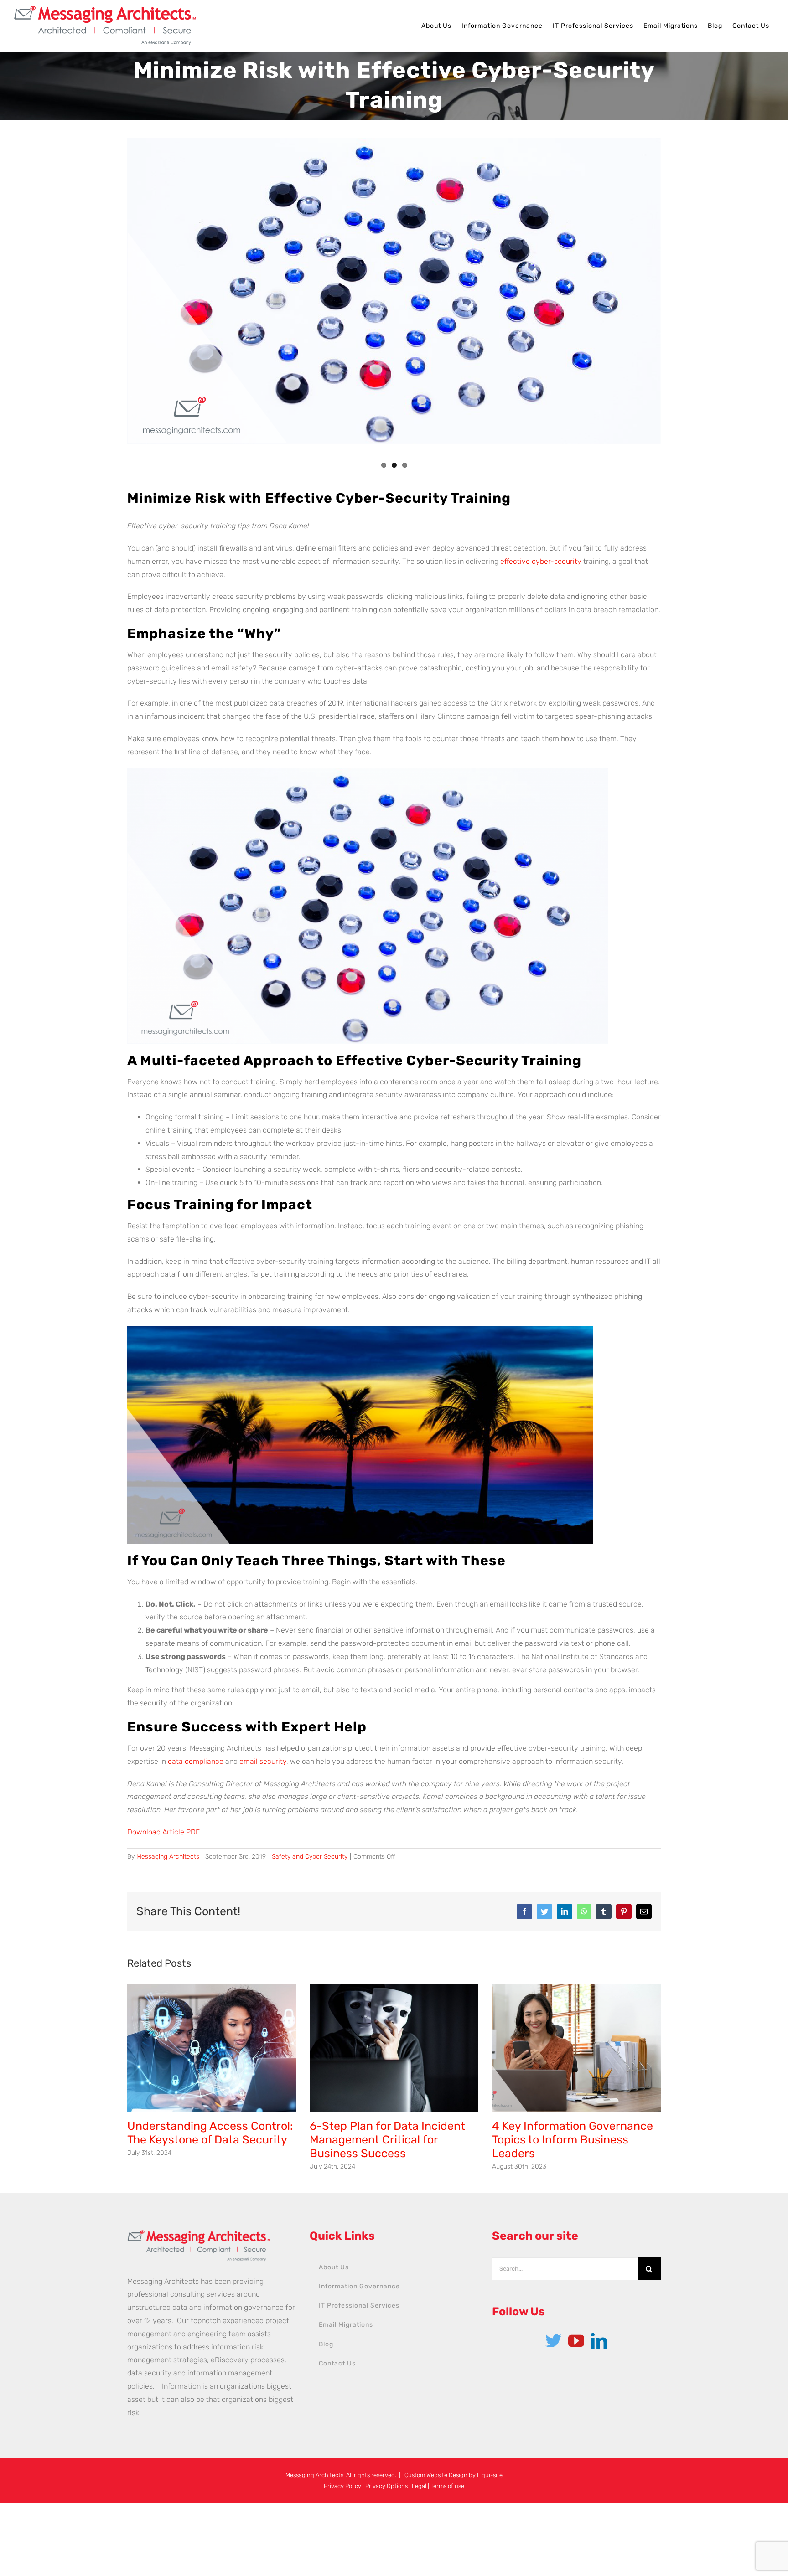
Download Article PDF (163, 1832)
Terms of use (447, 2486)
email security (263, 1761)
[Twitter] (553, 2341)
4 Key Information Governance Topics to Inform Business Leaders (573, 2140)
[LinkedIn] (599, 2341)
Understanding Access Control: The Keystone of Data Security (210, 2133)
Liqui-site (490, 2475)
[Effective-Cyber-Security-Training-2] (394, 291)
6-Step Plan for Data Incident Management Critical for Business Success (387, 2140)
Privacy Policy (342, 2486)
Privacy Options (386, 2486)
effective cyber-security (541, 561)
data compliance (196, 1761)
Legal (419, 2486)
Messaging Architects (168, 1857)
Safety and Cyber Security (310, 1857)
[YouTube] (576, 2341)
